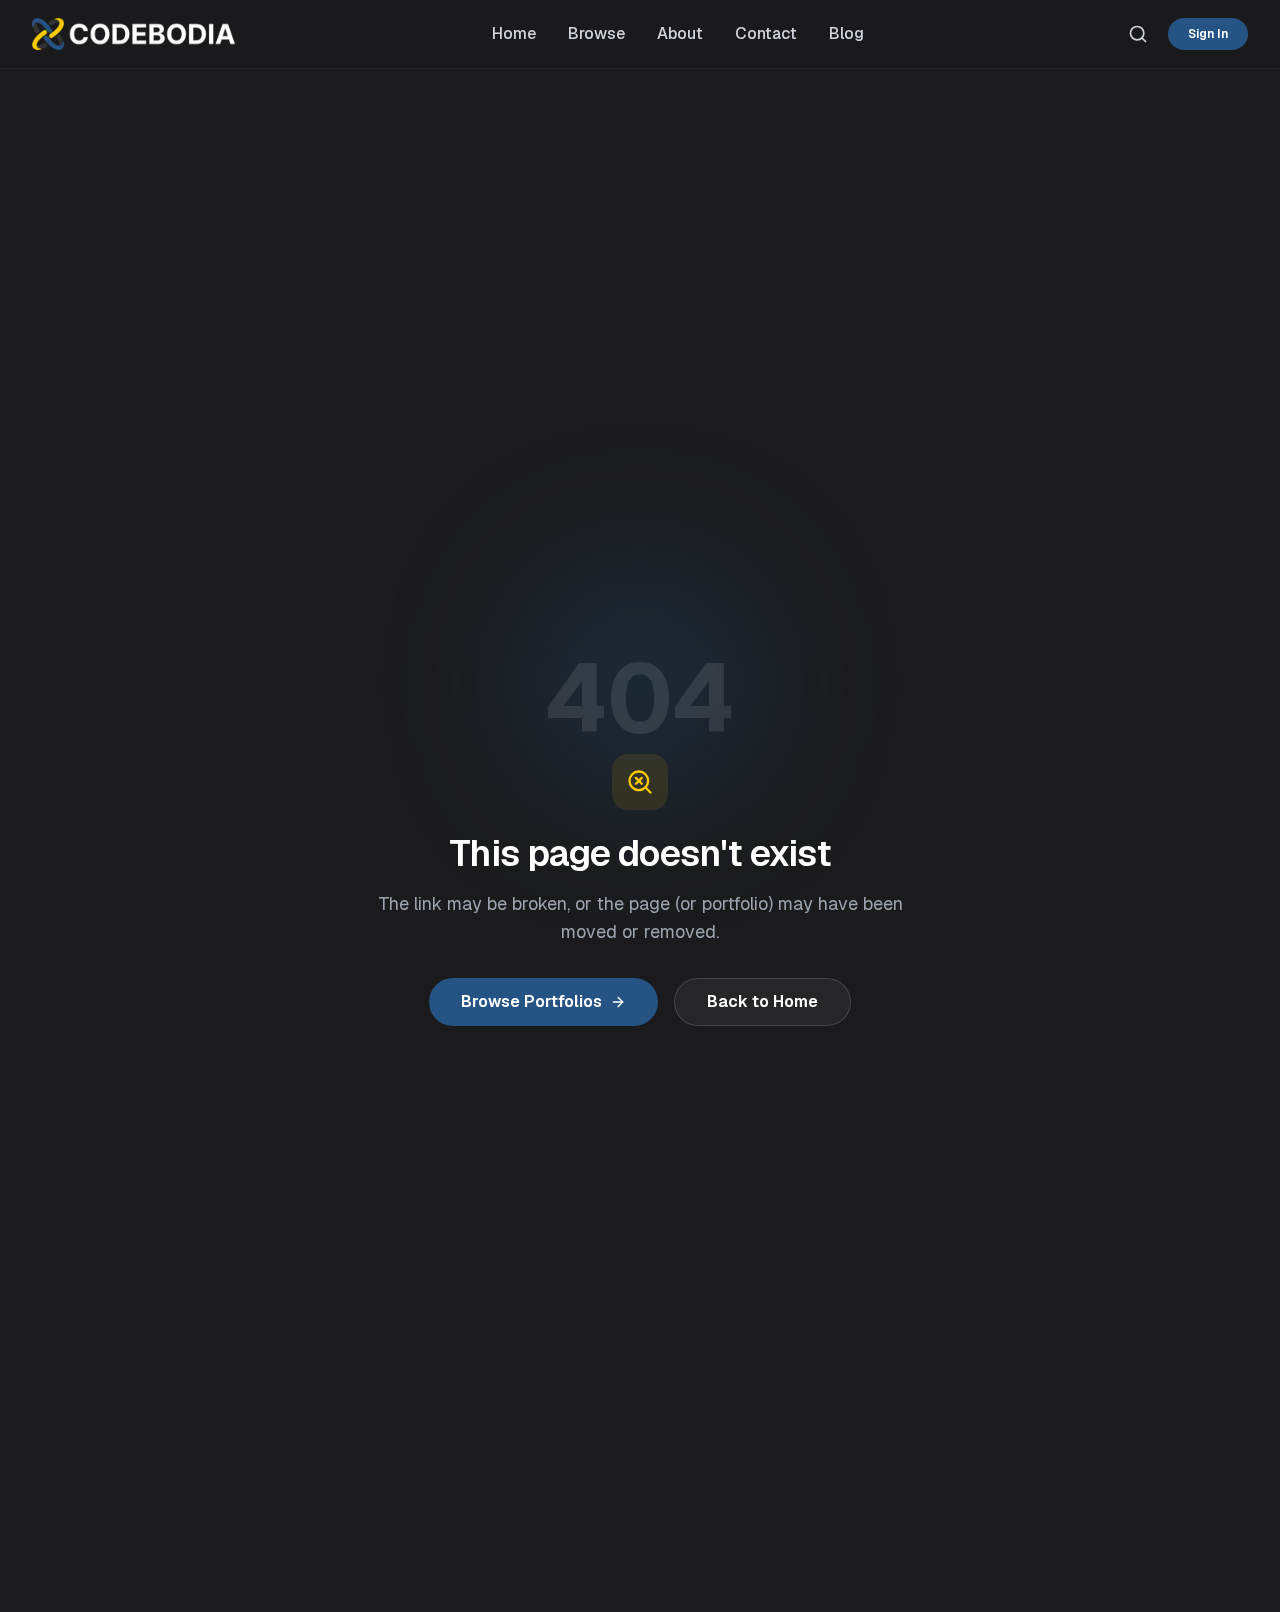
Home (514, 33)
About (680, 33)
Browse (596, 33)
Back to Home (762, 1001)
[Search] (1138, 34)
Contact (766, 33)
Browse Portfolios (531, 1001)
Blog (846, 33)
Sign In (1208, 34)
